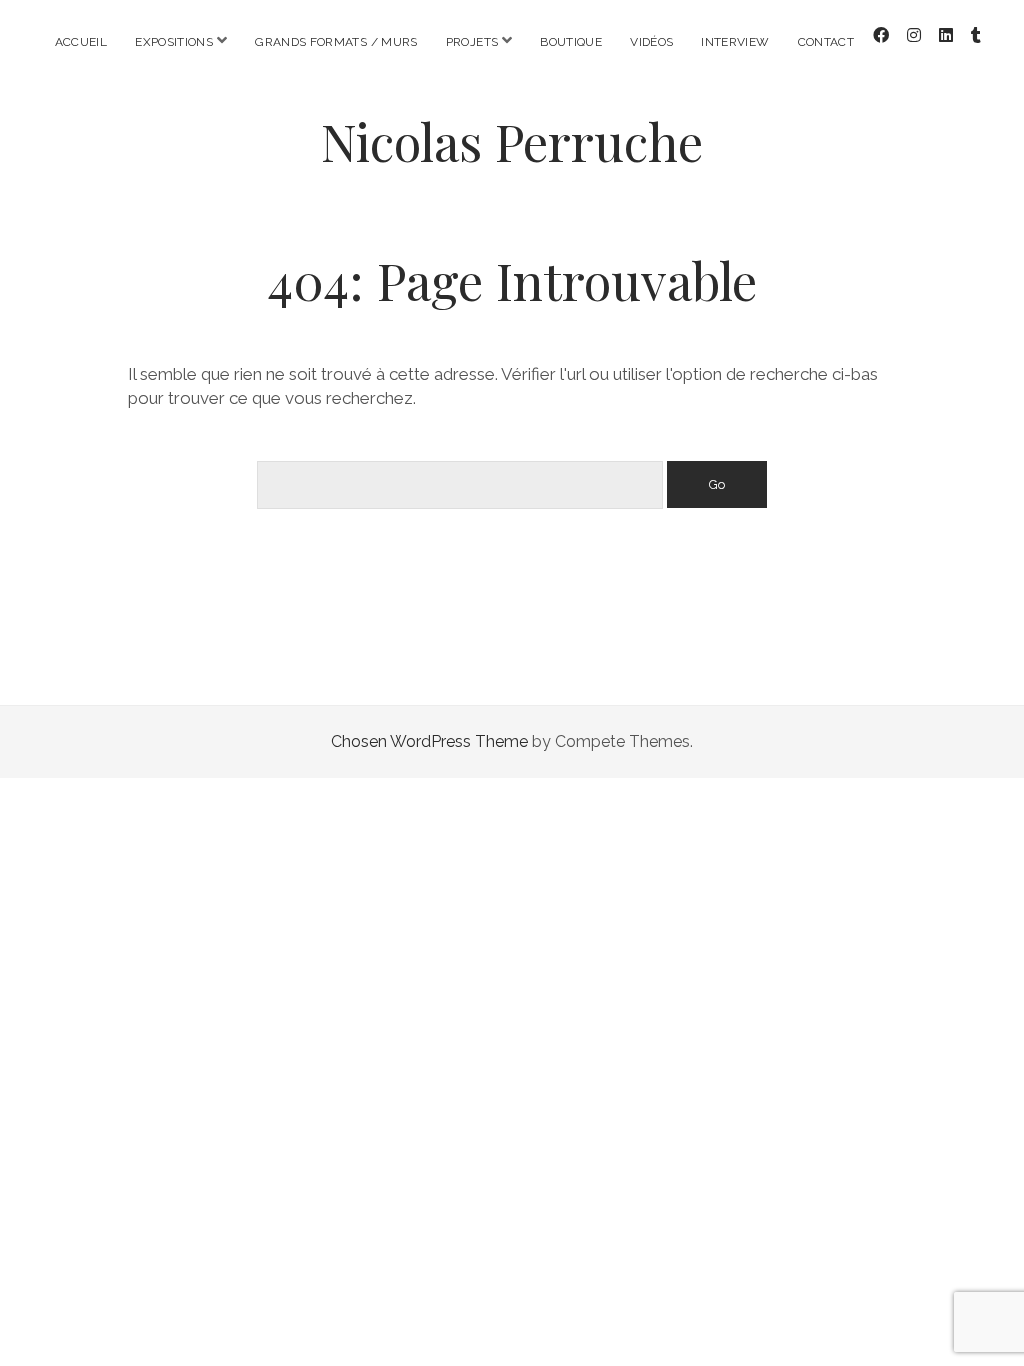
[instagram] (914, 35)
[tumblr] (976, 35)
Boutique (571, 42)
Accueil (81, 42)
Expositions (174, 42)
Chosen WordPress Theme (429, 741)
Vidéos (651, 42)
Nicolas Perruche (512, 141)
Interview (735, 42)
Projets (472, 42)
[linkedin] (946, 35)
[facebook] (881, 35)
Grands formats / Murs (336, 42)
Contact (826, 42)
